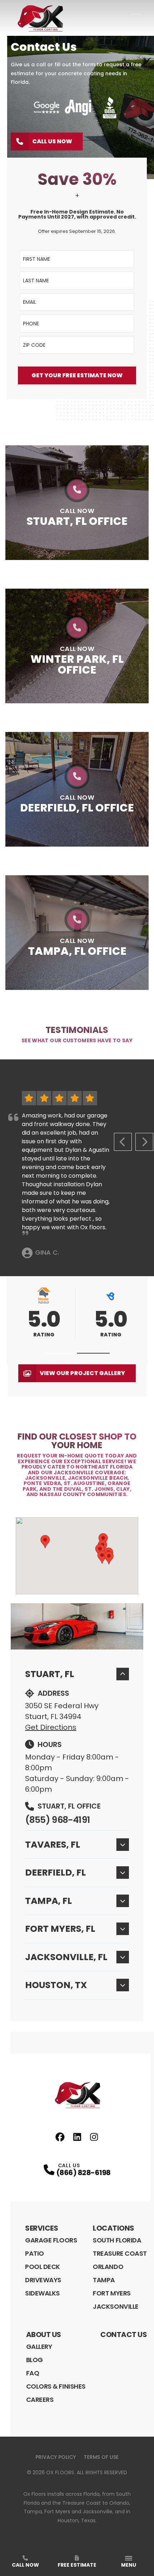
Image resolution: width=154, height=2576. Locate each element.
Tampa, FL (49, 1901)
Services (42, 2228)
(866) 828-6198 (83, 2173)
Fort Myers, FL (60, 1929)
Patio (35, 2253)
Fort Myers (112, 2293)
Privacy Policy (56, 2457)
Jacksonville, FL (66, 1957)
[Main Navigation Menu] (136, 18)
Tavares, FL (53, 1845)
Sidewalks (42, 2293)
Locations (114, 2228)
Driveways (43, 2280)
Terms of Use (101, 2457)
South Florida (117, 2240)
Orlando (108, 2267)
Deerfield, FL (56, 1873)
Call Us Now (52, 141)
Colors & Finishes (56, 2386)
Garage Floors (51, 2240)
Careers (40, 2400)
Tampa (104, 2280)
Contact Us (124, 2335)
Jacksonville (116, 2306)
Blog (35, 2360)
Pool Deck (43, 2267)
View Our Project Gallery (82, 1373)
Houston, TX (56, 1985)
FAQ (33, 2373)
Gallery (39, 2347)
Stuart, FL (50, 1674)
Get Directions (51, 1727)
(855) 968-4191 (57, 1820)
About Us (44, 2335)
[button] (61, 1353)
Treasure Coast (120, 2253)
